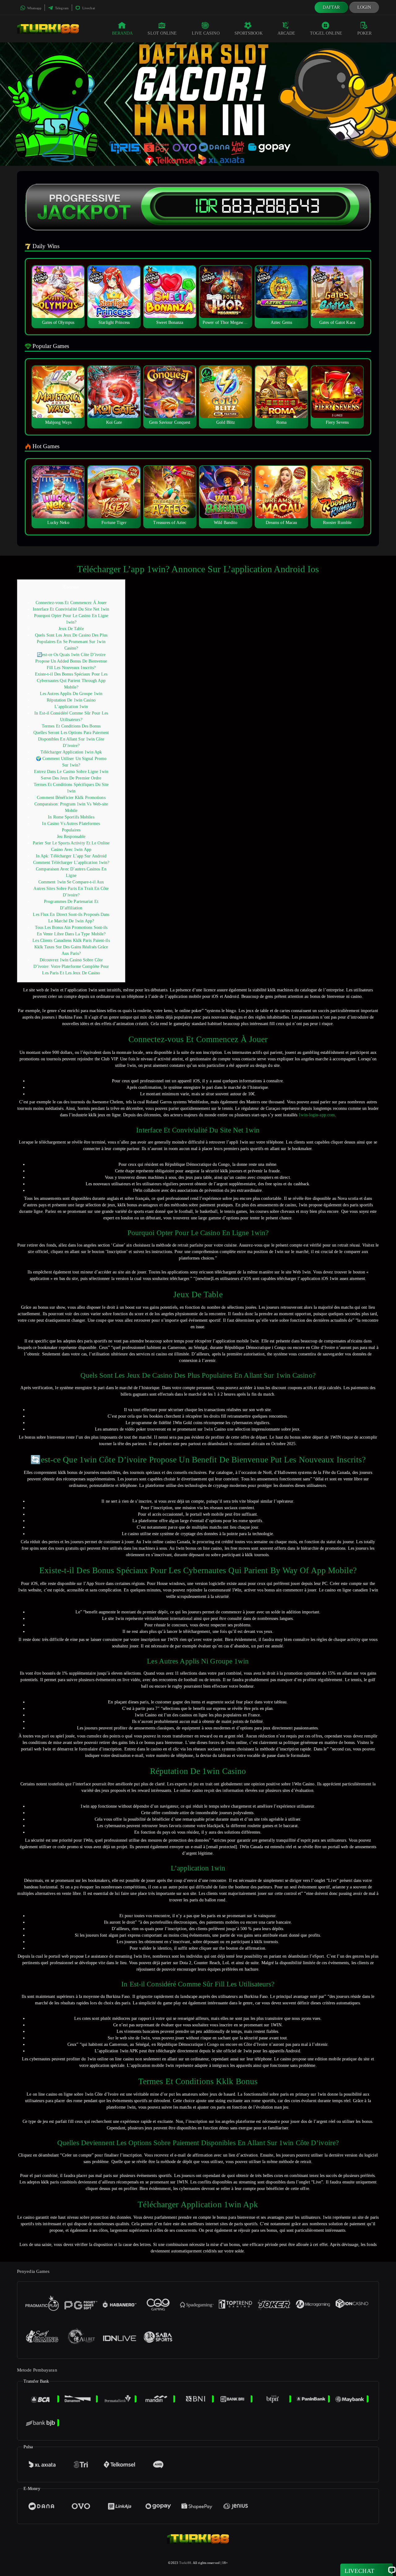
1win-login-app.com (317, 1115)
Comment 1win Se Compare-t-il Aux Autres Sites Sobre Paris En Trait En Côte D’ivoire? (71, 889)
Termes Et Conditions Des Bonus (71, 726)
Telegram (61, 8)
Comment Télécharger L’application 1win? (71, 863)
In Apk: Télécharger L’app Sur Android (71, 856)
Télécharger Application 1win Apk (71, 752)
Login (364, 7)
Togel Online (326, 33)
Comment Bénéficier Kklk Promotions (71, 798)
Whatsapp (34, 8)
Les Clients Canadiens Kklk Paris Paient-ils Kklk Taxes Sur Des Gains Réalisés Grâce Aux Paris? (71, 947)
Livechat (88, 8)
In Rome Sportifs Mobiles (71, 817)
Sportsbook (249, 33)
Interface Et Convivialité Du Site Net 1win (71, 609)
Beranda (123, 33)
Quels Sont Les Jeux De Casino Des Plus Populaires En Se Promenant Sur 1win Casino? (71, 642)
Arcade (286, 33)
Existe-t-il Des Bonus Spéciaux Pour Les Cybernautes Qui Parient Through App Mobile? (71, 681)
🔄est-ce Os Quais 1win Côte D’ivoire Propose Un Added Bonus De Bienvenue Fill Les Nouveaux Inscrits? (71, 661)
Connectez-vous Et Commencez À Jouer (71, 603)
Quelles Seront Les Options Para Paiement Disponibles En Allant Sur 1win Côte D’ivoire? (71, 739)
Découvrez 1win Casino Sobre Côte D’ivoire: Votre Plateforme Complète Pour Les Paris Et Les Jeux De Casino (71, 966)
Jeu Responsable (71, 837)
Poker (365, 33)
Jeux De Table (71, 629)
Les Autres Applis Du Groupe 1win (71, 694)
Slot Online (162, 33)
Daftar (331, 7)
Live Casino (206, 33)
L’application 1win (71, 707)
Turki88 (185, 2563)
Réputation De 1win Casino (71, 700)
